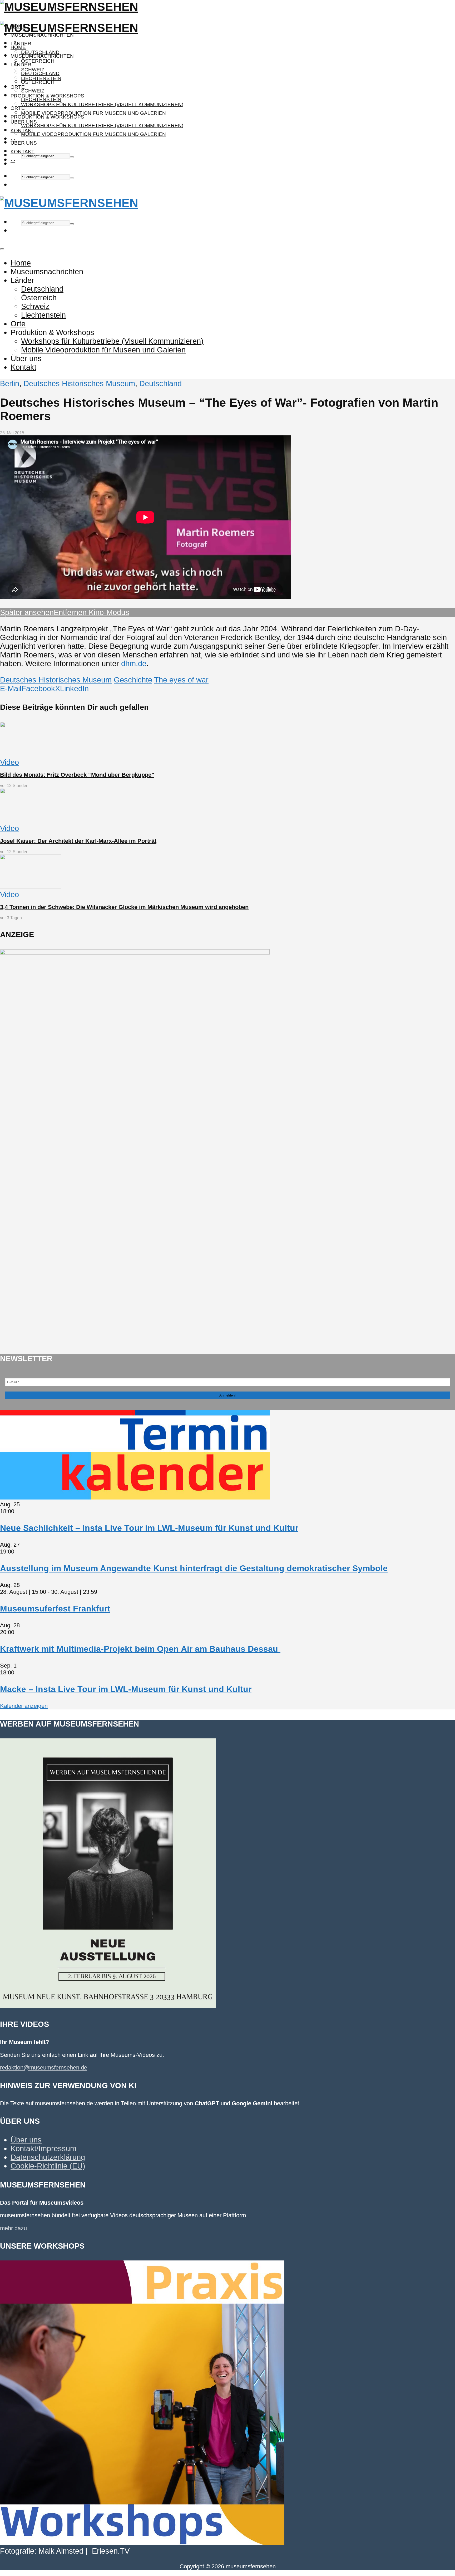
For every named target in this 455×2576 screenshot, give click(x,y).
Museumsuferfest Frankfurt (55, 1609)
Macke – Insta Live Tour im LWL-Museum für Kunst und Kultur (126, 1689)
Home (18, 47)
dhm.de (134, 663)
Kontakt (23, 152)
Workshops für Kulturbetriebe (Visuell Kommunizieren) (102, 104)
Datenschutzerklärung (48, 2157)
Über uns (24, 143)
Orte (18, 87)
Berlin (10, 384)
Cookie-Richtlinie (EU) (48, 2166)
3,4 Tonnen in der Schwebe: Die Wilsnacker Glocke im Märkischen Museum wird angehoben (124, 907)
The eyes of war (181, 680)
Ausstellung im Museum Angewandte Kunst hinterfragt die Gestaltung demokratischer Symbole (194, 1568)
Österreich (38, 61)
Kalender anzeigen (24, 1706)
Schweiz (33, 91)
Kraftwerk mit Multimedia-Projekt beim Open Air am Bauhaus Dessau (140, 1649)
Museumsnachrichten (42, 35)
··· (13, 160)
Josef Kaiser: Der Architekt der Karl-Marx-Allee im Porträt (78, 841)
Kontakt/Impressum (43, 2149)
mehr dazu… (16, 2228)
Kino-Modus (108, 612)
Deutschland (40, 73)
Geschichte (133, 680)
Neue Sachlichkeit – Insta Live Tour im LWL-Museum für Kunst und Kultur (149, 1528)
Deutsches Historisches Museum (79, 384)
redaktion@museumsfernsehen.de (44, 2068)
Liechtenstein (41, 99)
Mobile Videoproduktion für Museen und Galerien (93, 113)
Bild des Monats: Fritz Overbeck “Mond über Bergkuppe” (77, 775)
